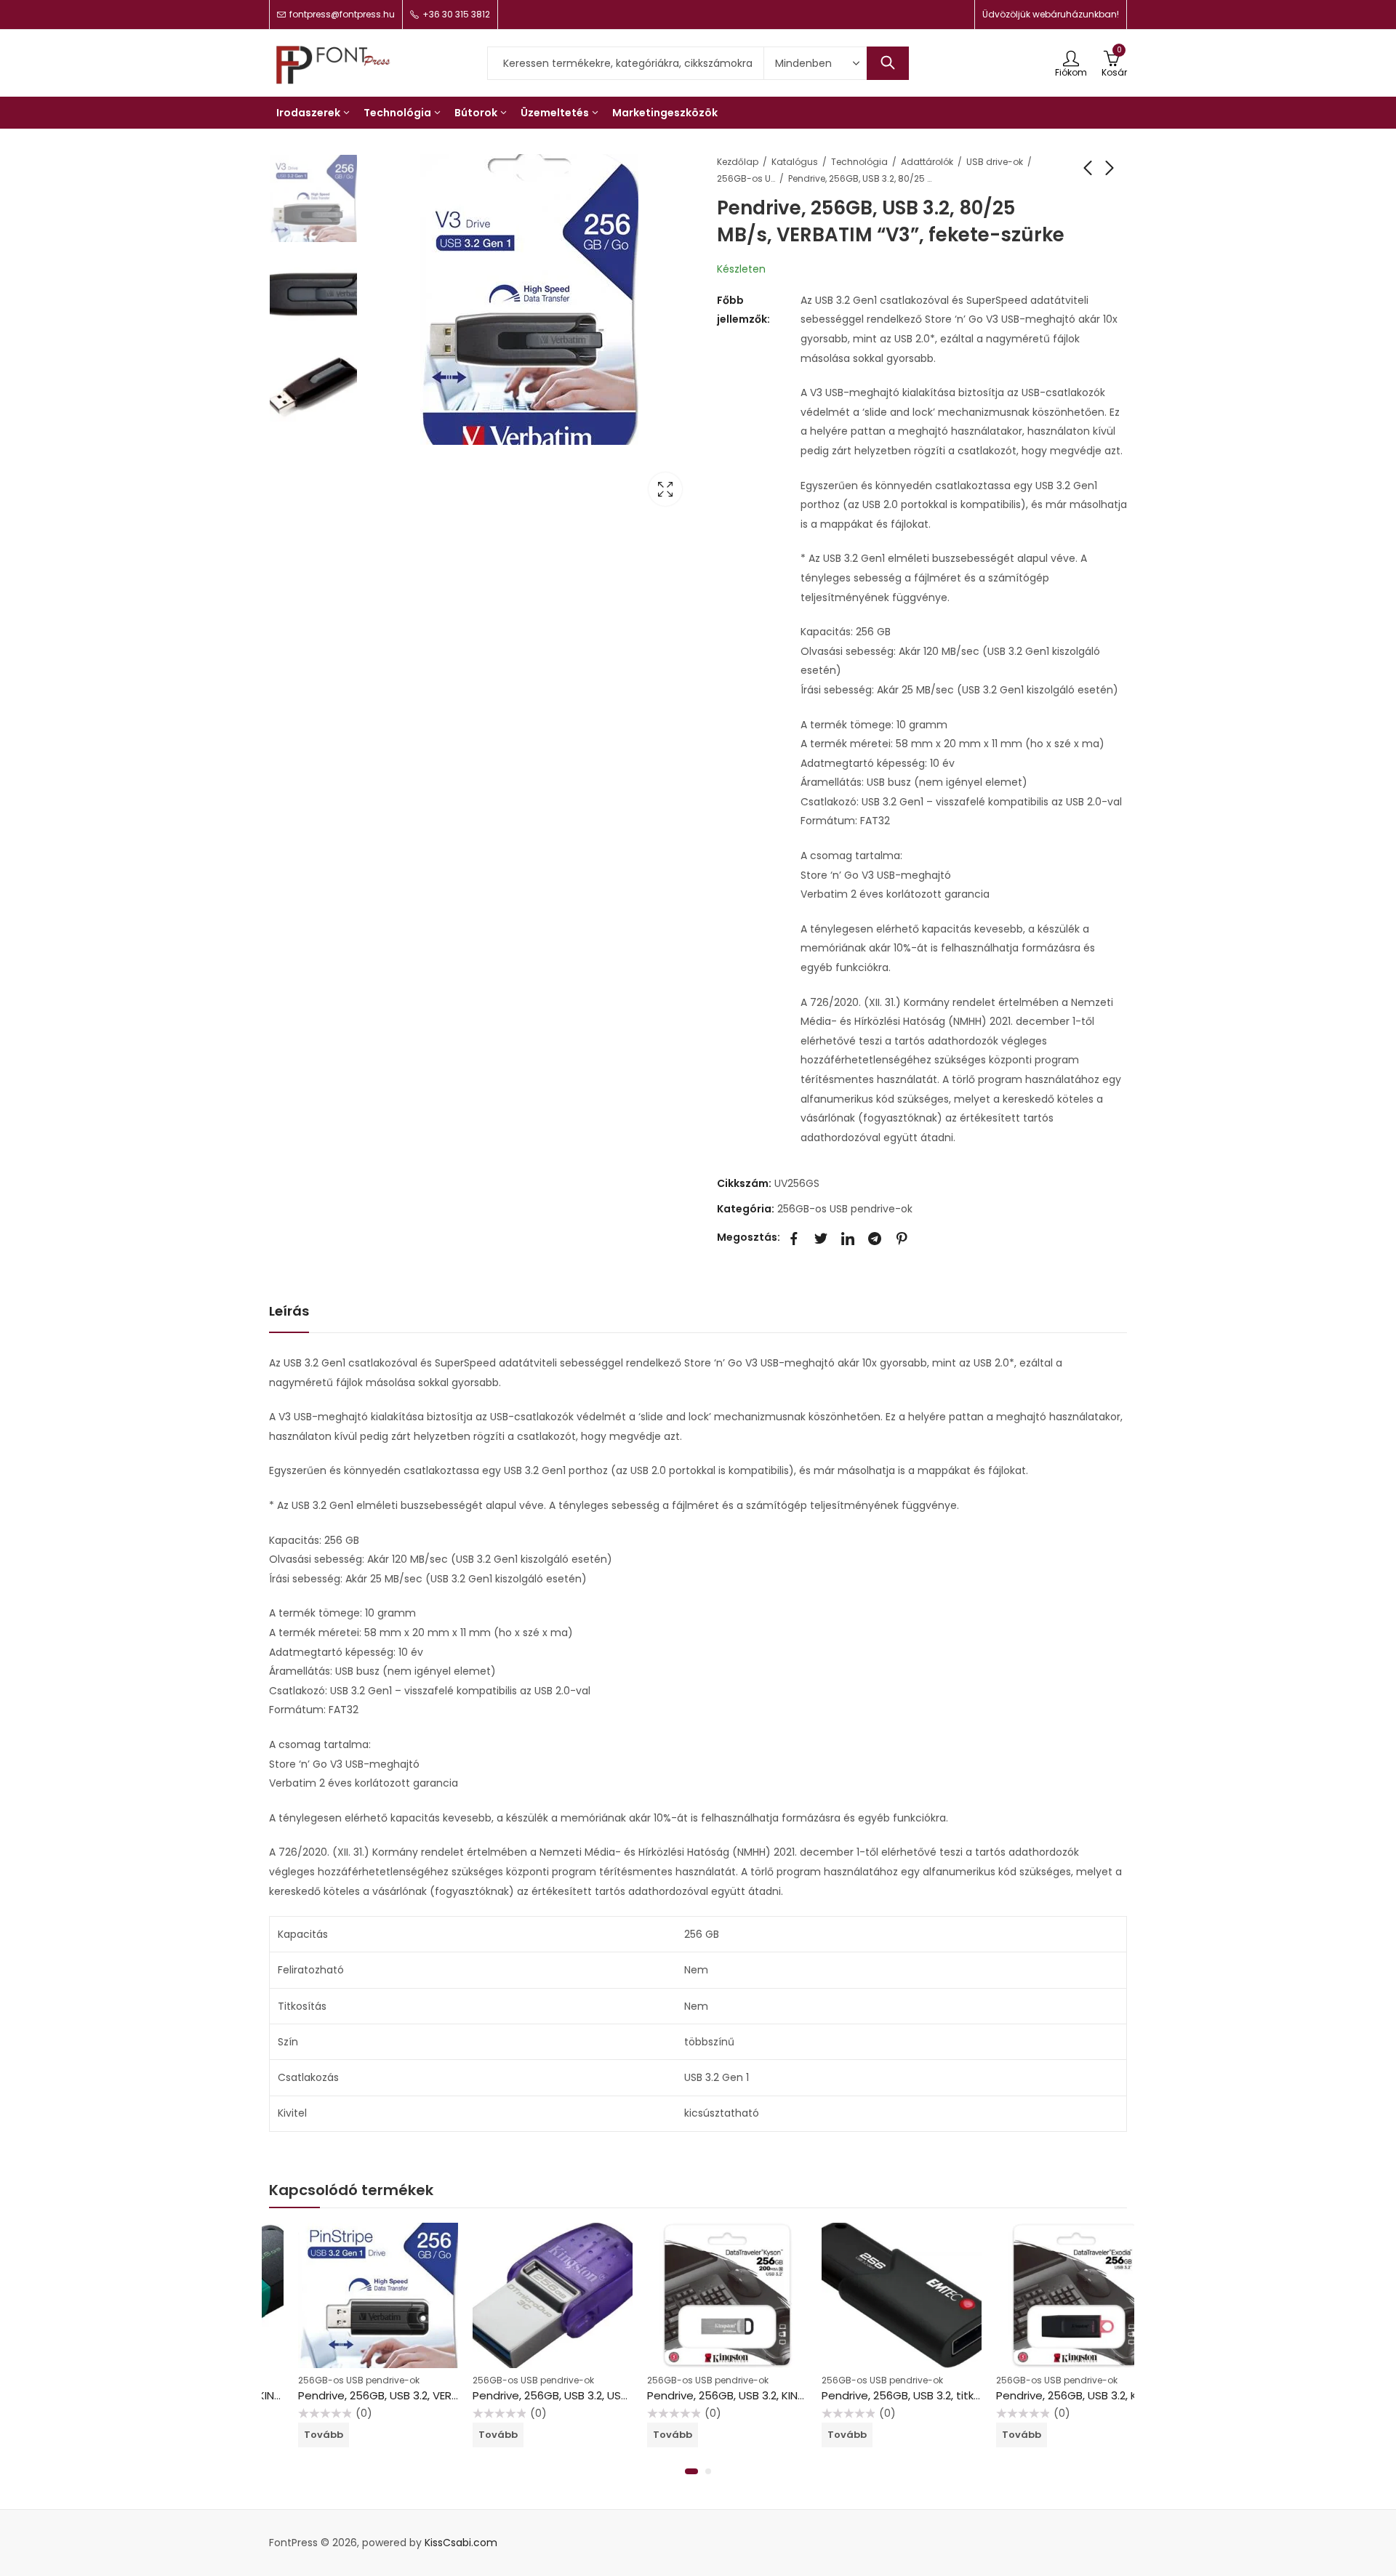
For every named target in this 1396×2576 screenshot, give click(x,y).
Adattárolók (927, 162)
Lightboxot (665, 489)
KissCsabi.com (461, 2543)
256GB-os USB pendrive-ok (746, 178)
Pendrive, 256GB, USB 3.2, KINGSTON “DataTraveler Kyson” (771, 2395)
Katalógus (795, 162)
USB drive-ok (995, 162)
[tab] (289, 1312)
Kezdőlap (738, 162)
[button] (691, 2471)
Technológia (859, 162)
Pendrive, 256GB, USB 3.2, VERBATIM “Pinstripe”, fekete (411, 2395)
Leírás (289, 1311)
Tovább (294, 2435)
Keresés (888, 63)
